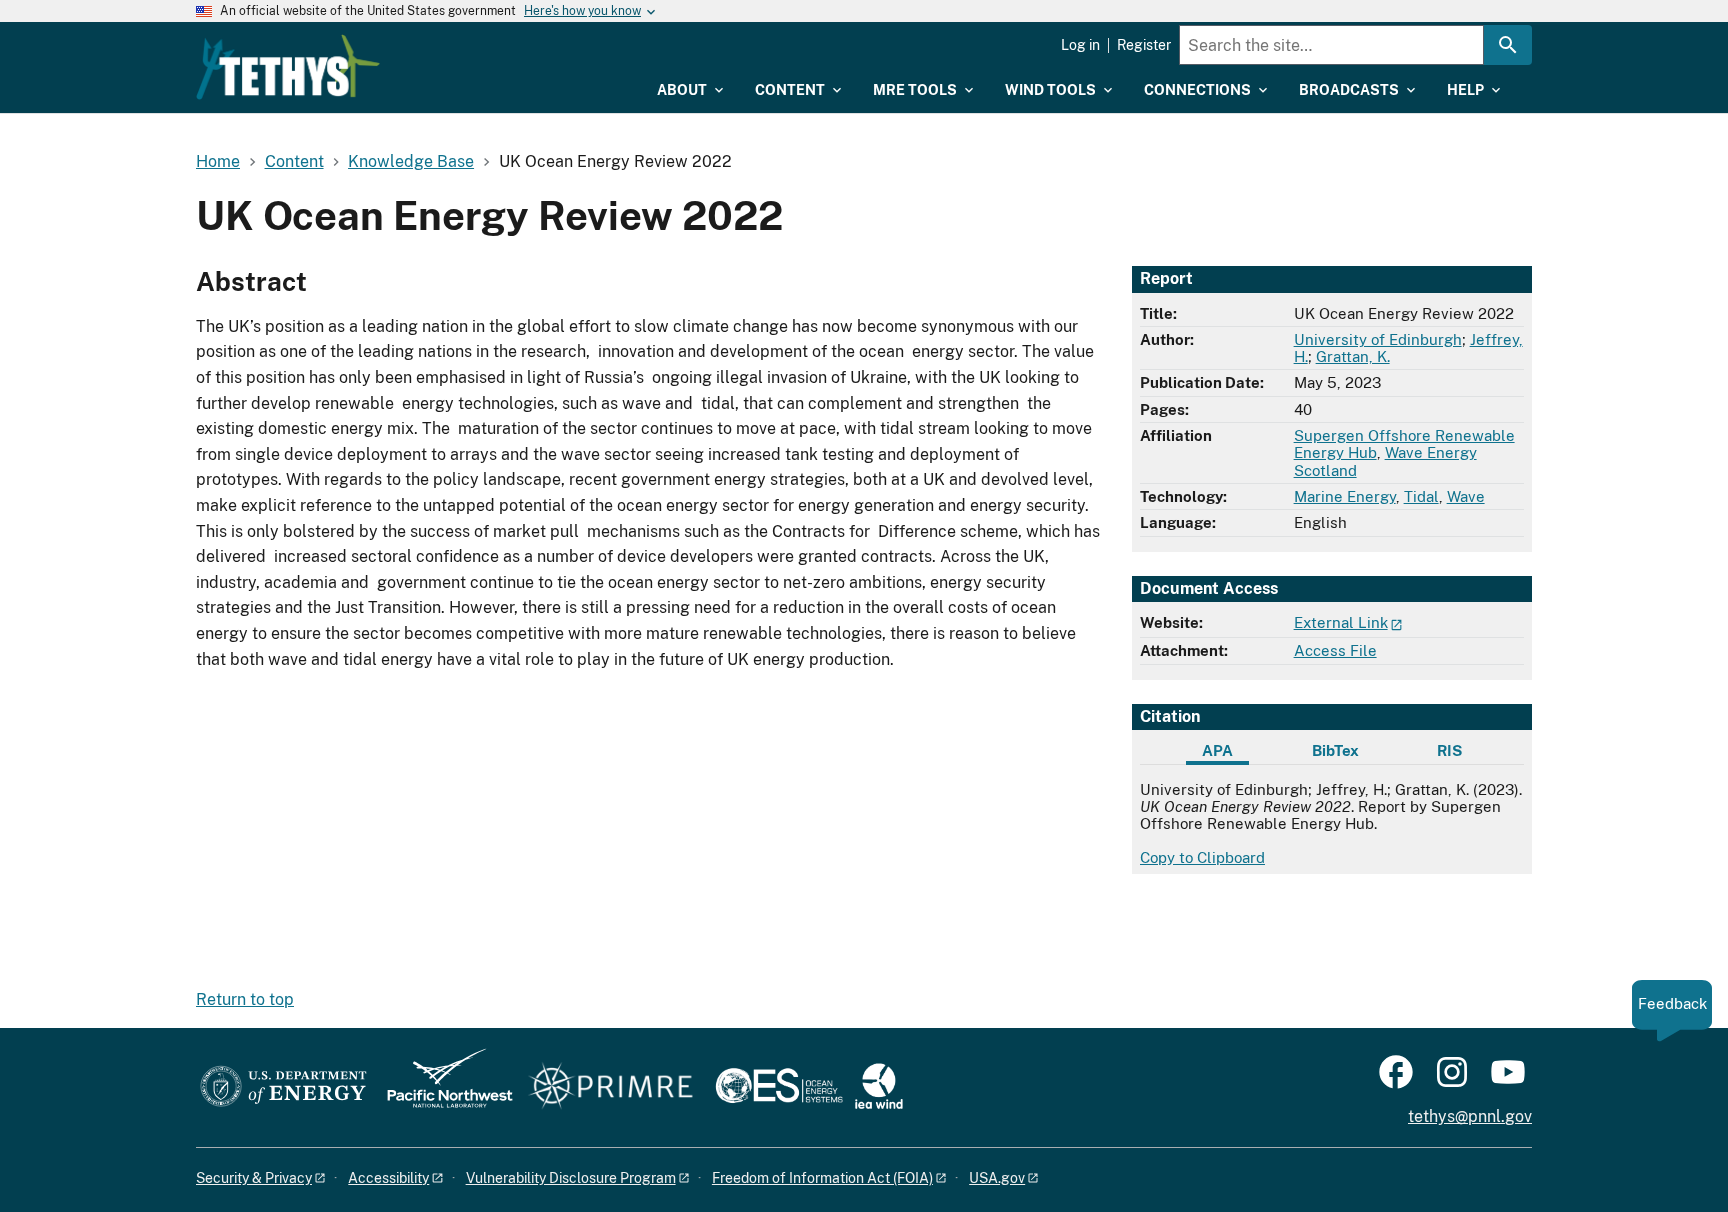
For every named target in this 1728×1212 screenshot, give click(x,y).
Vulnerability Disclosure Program (571, 1178)
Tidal (1421, 496)
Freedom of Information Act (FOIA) (822, 1178)
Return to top (245, 999)
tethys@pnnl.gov (1470, 1116)
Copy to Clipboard (1202, 857)
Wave (1466, 496)
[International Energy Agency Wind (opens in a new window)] (879, 1087)
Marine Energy (1345, 496)
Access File (1335, 650)
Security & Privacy (254, 1178)
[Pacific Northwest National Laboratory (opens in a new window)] (442, 1087)
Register (1144, 45)
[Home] (288, 67)
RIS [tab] (1449, 750)
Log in (1080, 45)
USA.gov (997, 1178)
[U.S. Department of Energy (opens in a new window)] (283, 1087)
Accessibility (388, 1178)
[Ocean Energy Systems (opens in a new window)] (780, 1087)
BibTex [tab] (1335, 750)
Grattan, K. (1353, 356)
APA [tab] (1217, 750)
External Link (1341, 622)
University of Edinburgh (1378, 339)
